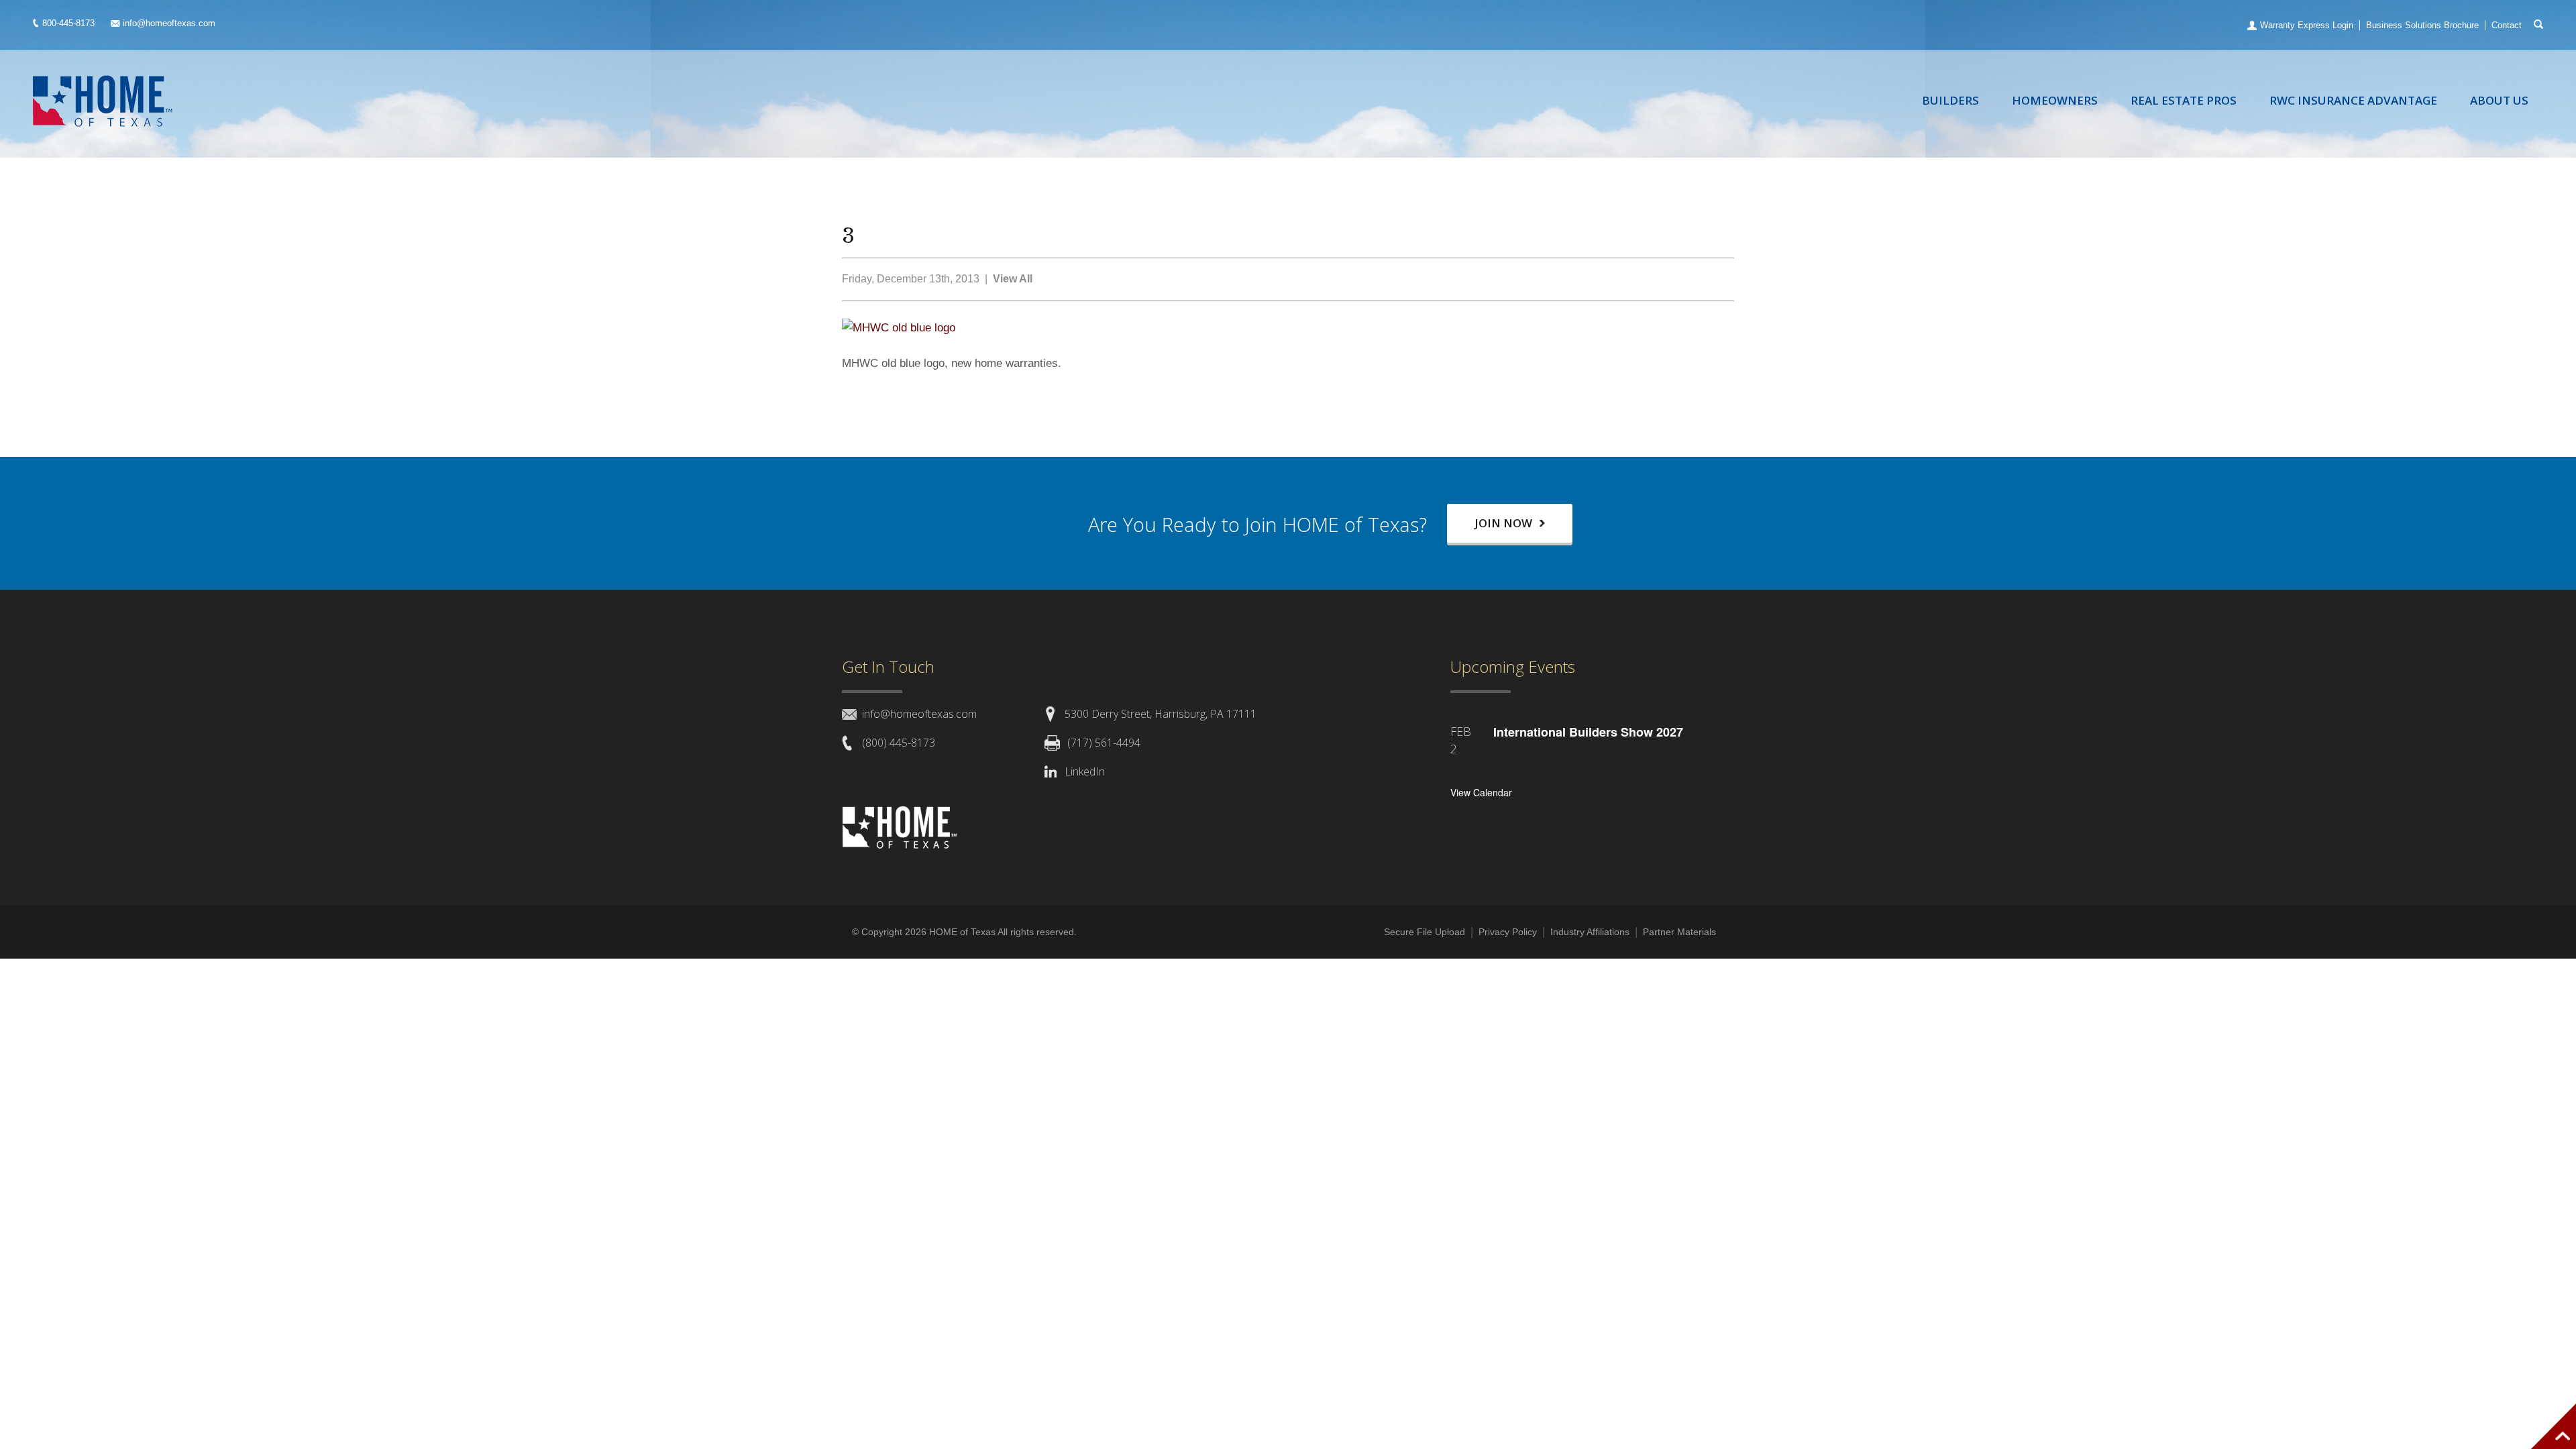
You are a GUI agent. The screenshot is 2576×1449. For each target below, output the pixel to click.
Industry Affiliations (1590, 932)
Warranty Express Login (2307, 25)
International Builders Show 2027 (1588, 732)
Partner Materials (1679, 932)
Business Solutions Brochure (2422, 25)
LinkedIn (1085, 771)
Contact (2507, 25)
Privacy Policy (1508, 932)
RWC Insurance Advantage (2353, 100)
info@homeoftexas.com (169, 23)
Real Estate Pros (2184, 100)
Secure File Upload (1425, 932)
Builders (1950, 100)
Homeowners (2055, 100)
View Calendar (1481, 792)
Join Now (1505, 523)
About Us (2499, 100)
